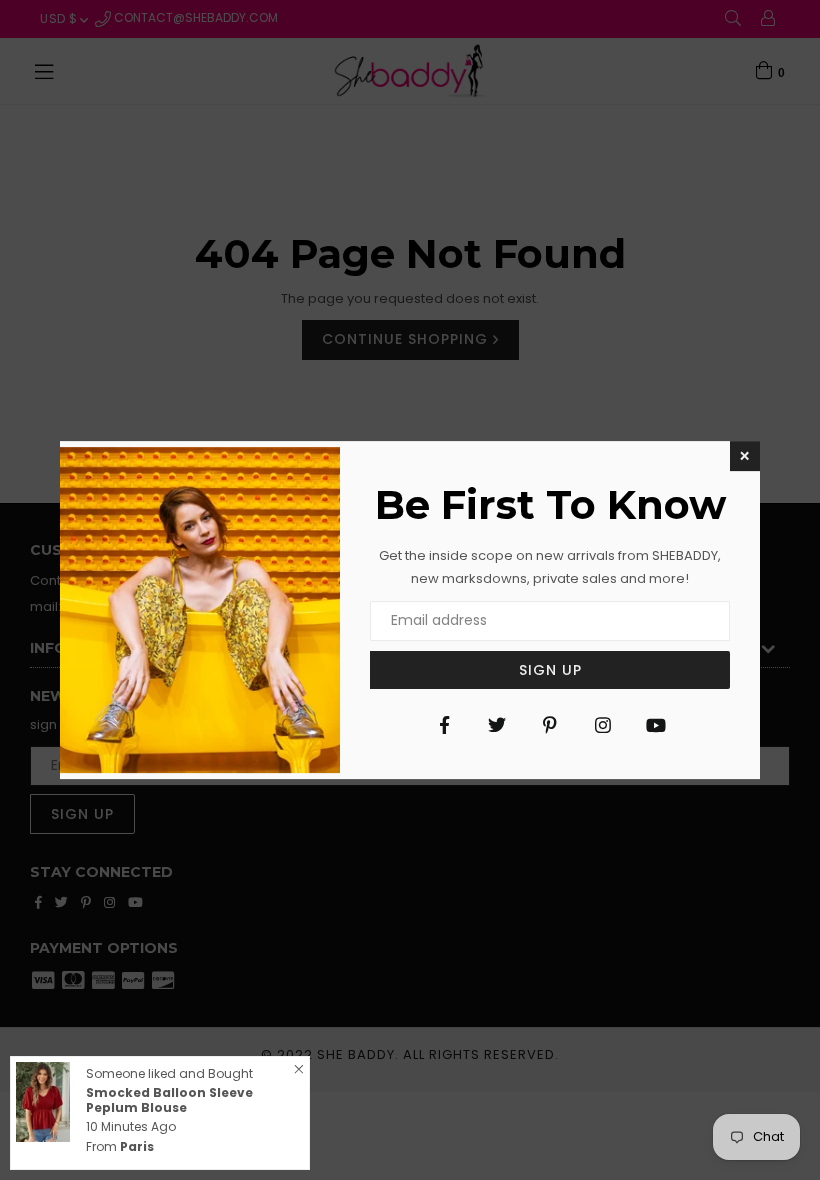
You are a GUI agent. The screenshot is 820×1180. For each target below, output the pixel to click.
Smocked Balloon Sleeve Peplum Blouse (169, 1099)
